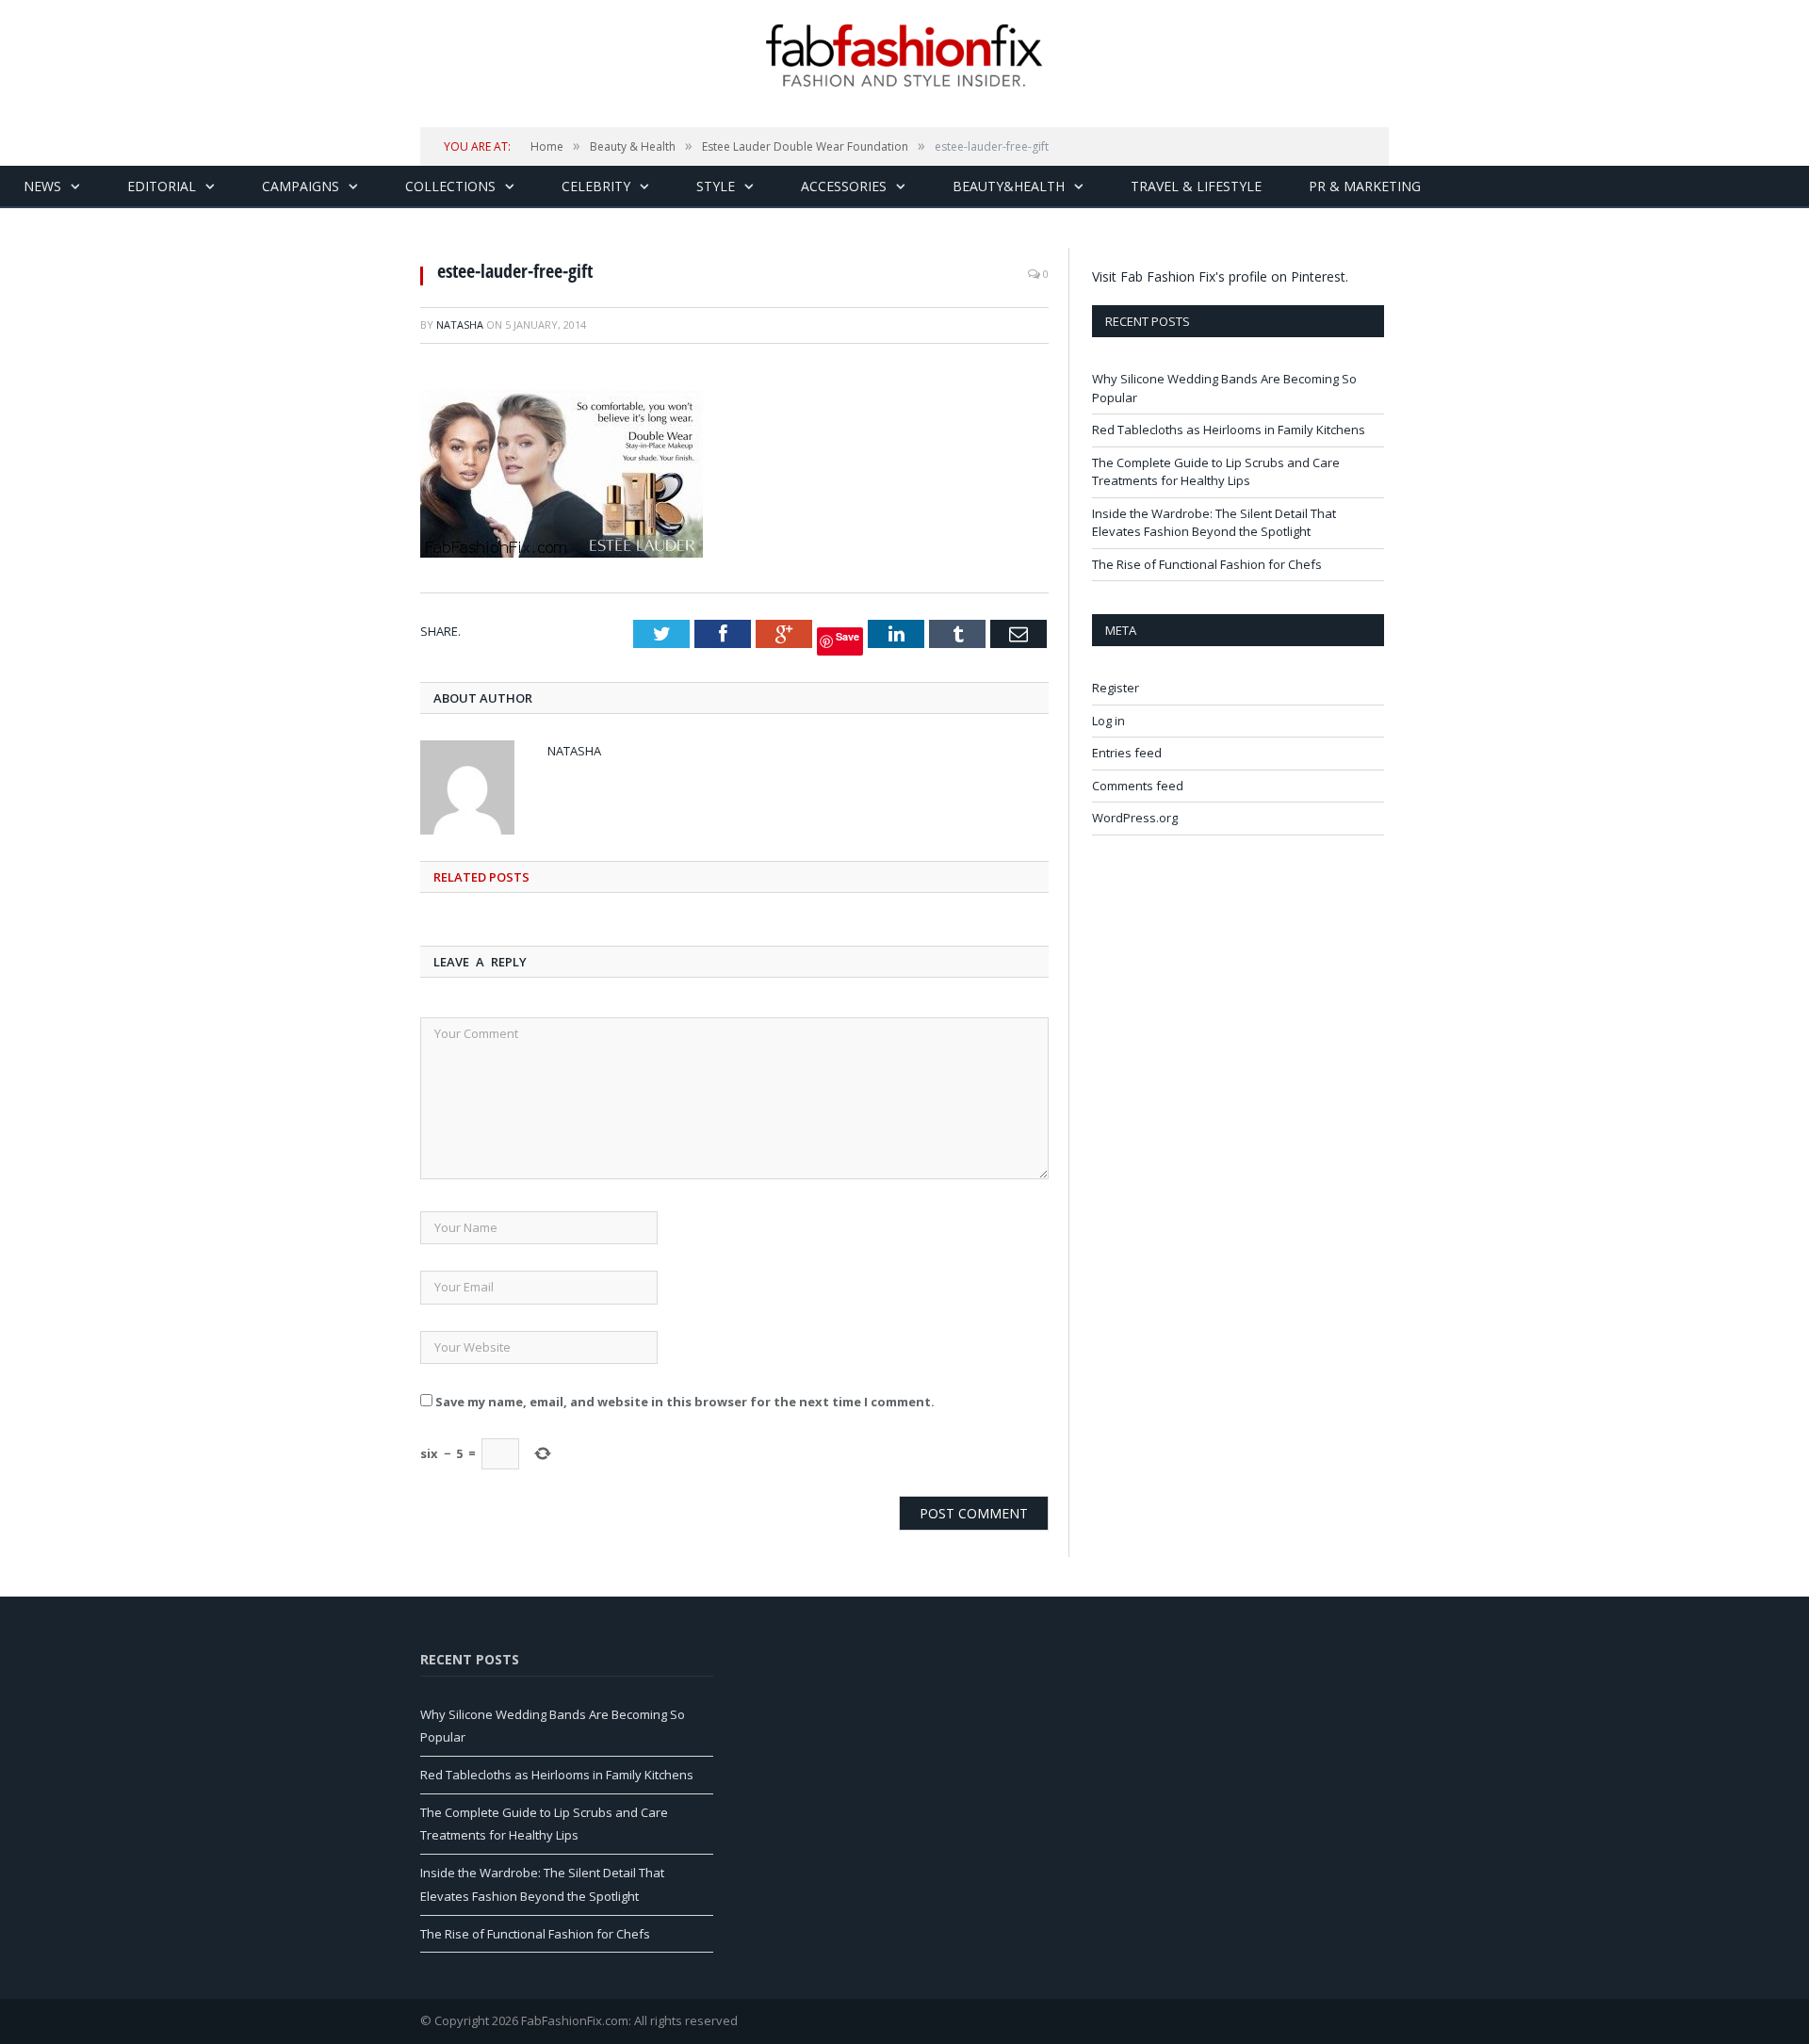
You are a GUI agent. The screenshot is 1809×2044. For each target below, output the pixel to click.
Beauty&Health (1009, 186)
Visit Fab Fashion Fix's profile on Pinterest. (1220, 276)
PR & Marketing (1365, 186)
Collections (450, 186)
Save (847, 636)
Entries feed (1127, 753)
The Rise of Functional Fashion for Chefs (1207, 564)
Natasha (460, 324)
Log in (1108, 721)
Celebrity (596, 186)
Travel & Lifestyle (1196, 186)
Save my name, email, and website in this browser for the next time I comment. (685, 1402)
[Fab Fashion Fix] (904, 56)
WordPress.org (1135, 818)
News (42, 186)
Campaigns (301, 186)
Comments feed (1138, 786)
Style (716, 186)
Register (1116, 688)
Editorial (162, 186)
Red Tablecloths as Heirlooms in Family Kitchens (1229, 430)
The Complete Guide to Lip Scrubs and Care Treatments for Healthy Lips (1216, 472)
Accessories (844, 186)
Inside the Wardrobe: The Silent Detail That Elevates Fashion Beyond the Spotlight (1214, 523)
